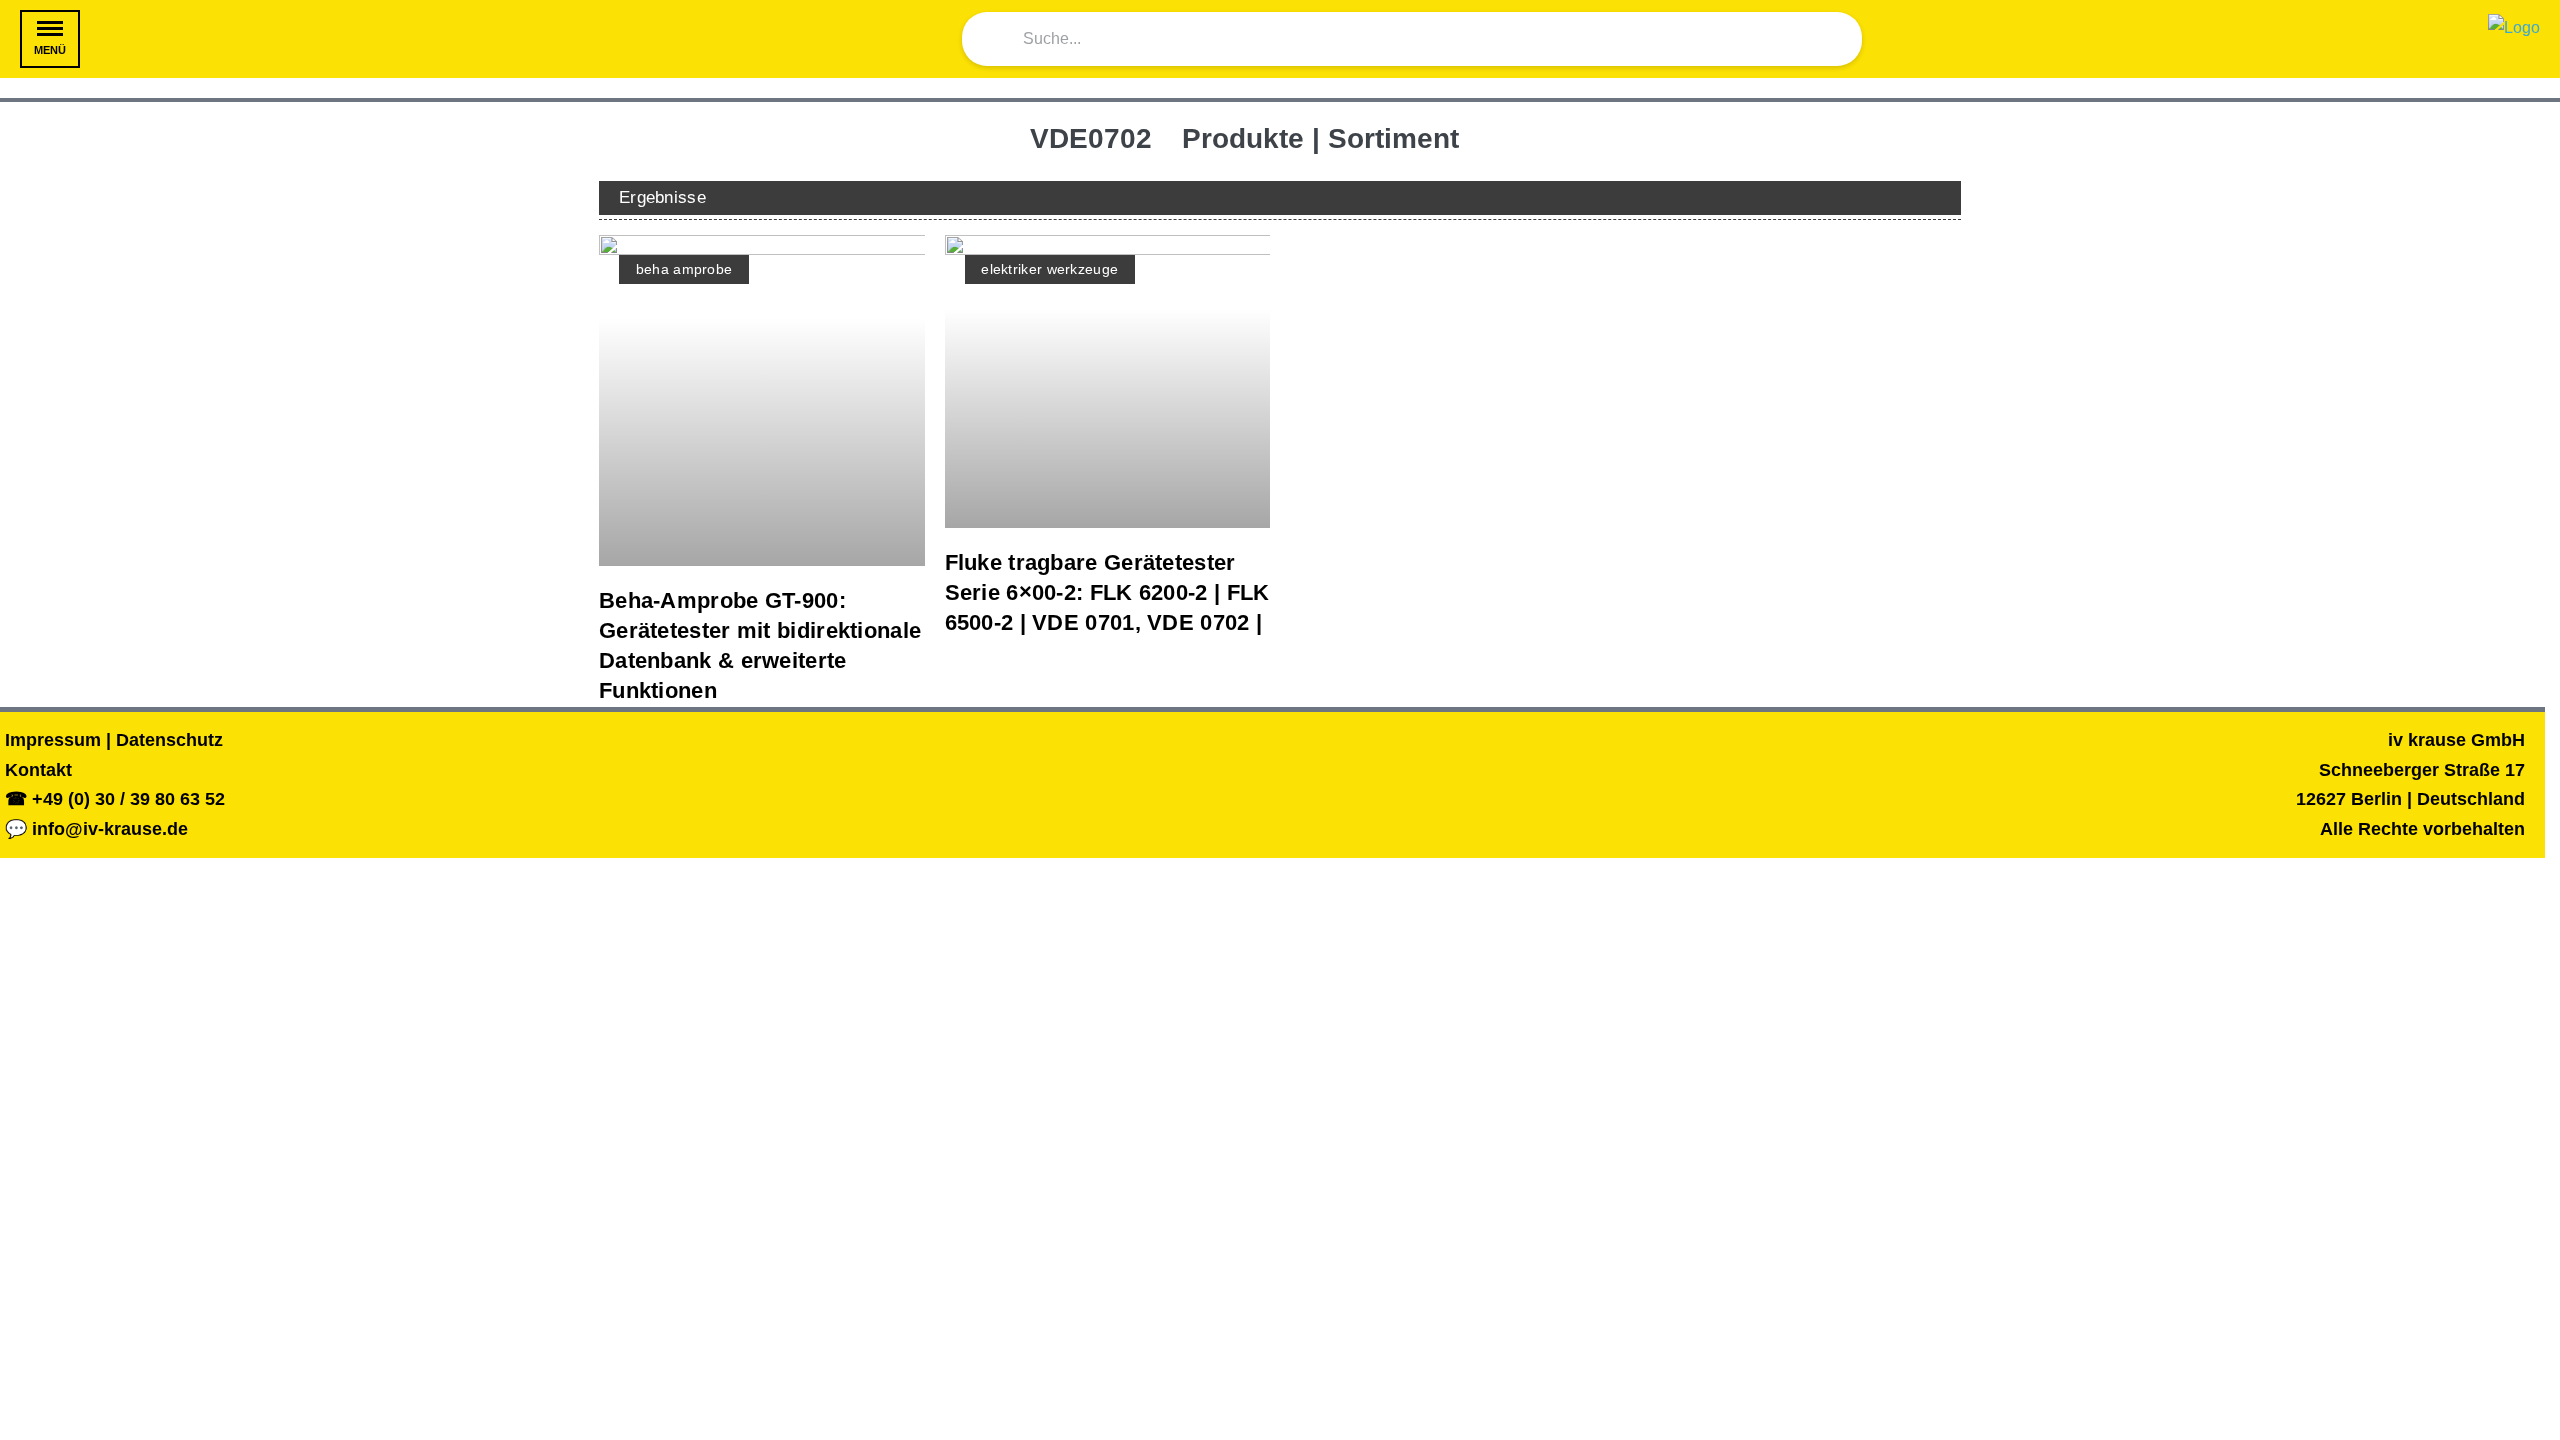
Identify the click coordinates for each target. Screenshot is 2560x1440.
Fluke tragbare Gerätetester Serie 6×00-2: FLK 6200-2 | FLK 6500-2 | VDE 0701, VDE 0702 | (1107, 592)
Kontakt (38, 770)
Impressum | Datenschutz (114, 740)
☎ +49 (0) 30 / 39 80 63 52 (115, 799)
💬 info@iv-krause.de (96, 829)
